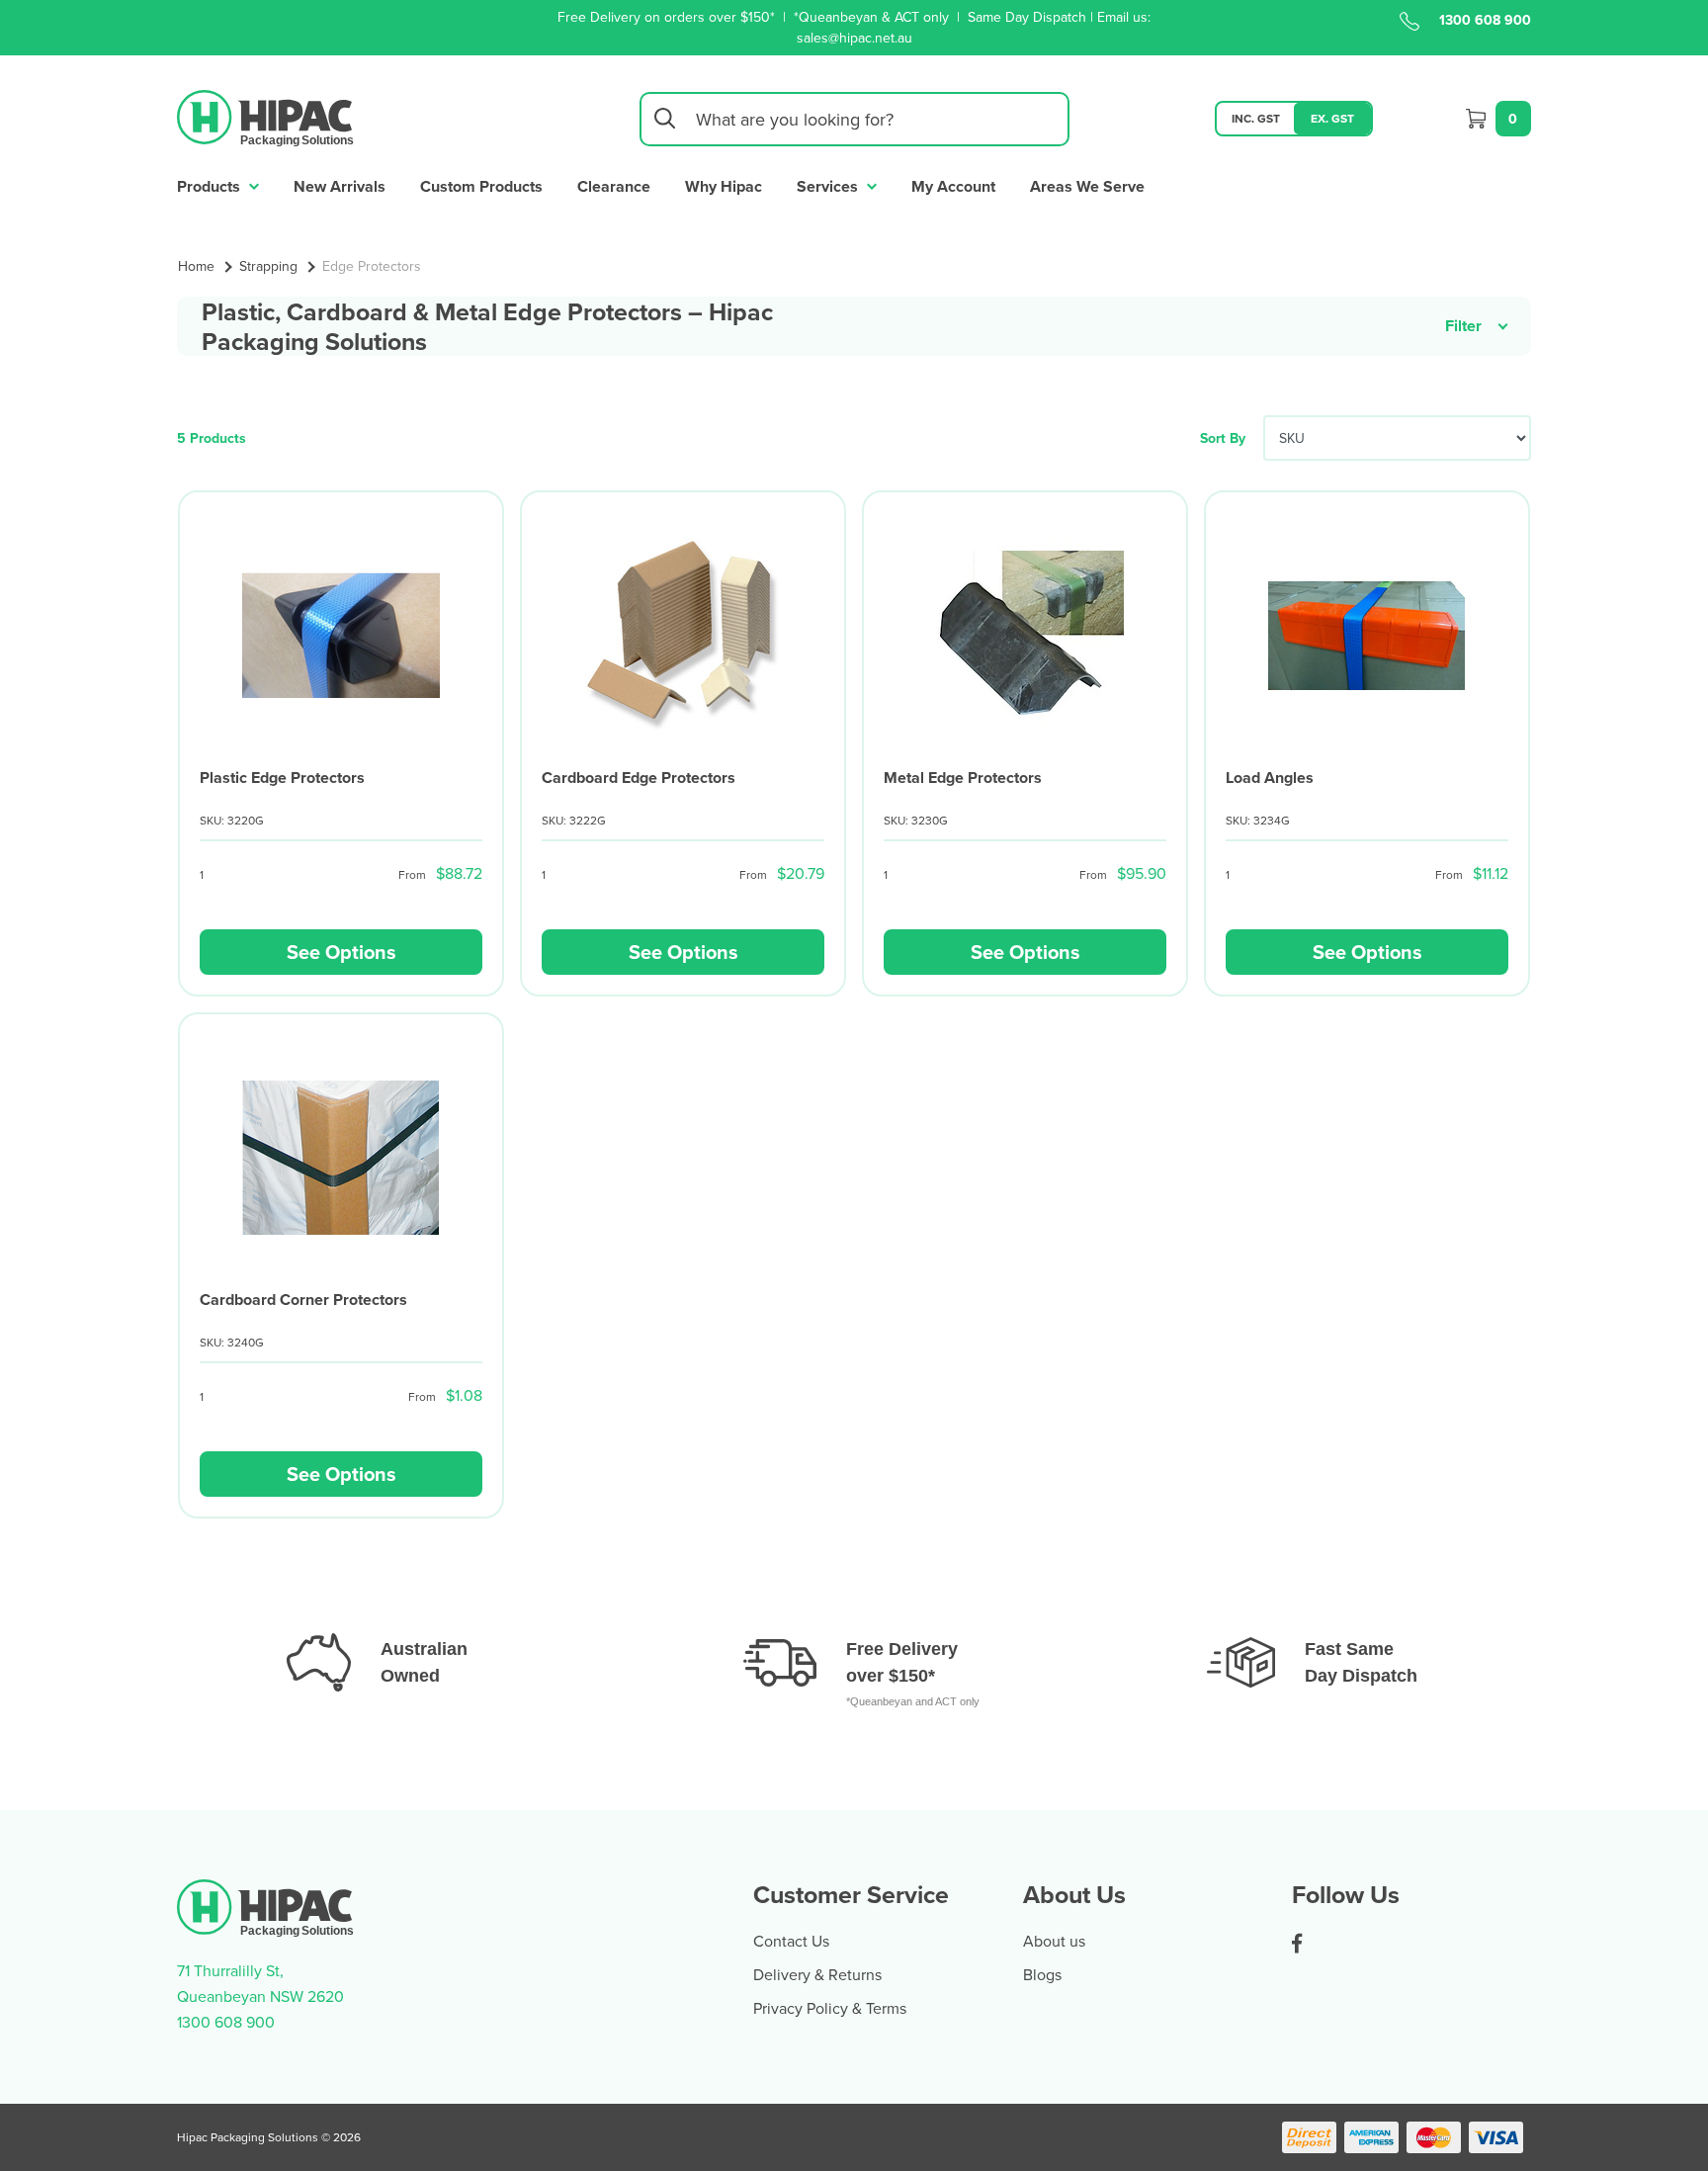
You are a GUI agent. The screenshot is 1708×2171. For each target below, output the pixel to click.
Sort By (1223, 438)
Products (211, 186)
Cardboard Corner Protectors (303, 1300)
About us (1054, 1941)
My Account (953, 186)
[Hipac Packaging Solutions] (266, 117)
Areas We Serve (1087, 186)
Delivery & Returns (817, 1974)
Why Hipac (724, 186)
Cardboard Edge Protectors (639, 778)
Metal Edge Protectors (963, 778)
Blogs (1042, 1974)
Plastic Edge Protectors (282, 778)
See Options (342, 952)
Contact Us (791, 1941)
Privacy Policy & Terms (830, 2008)
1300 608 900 (1485, 20)
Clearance (614, 186)
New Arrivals (340, 186)
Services (829, 186)
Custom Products (481, 186)
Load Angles (1270, 778)
